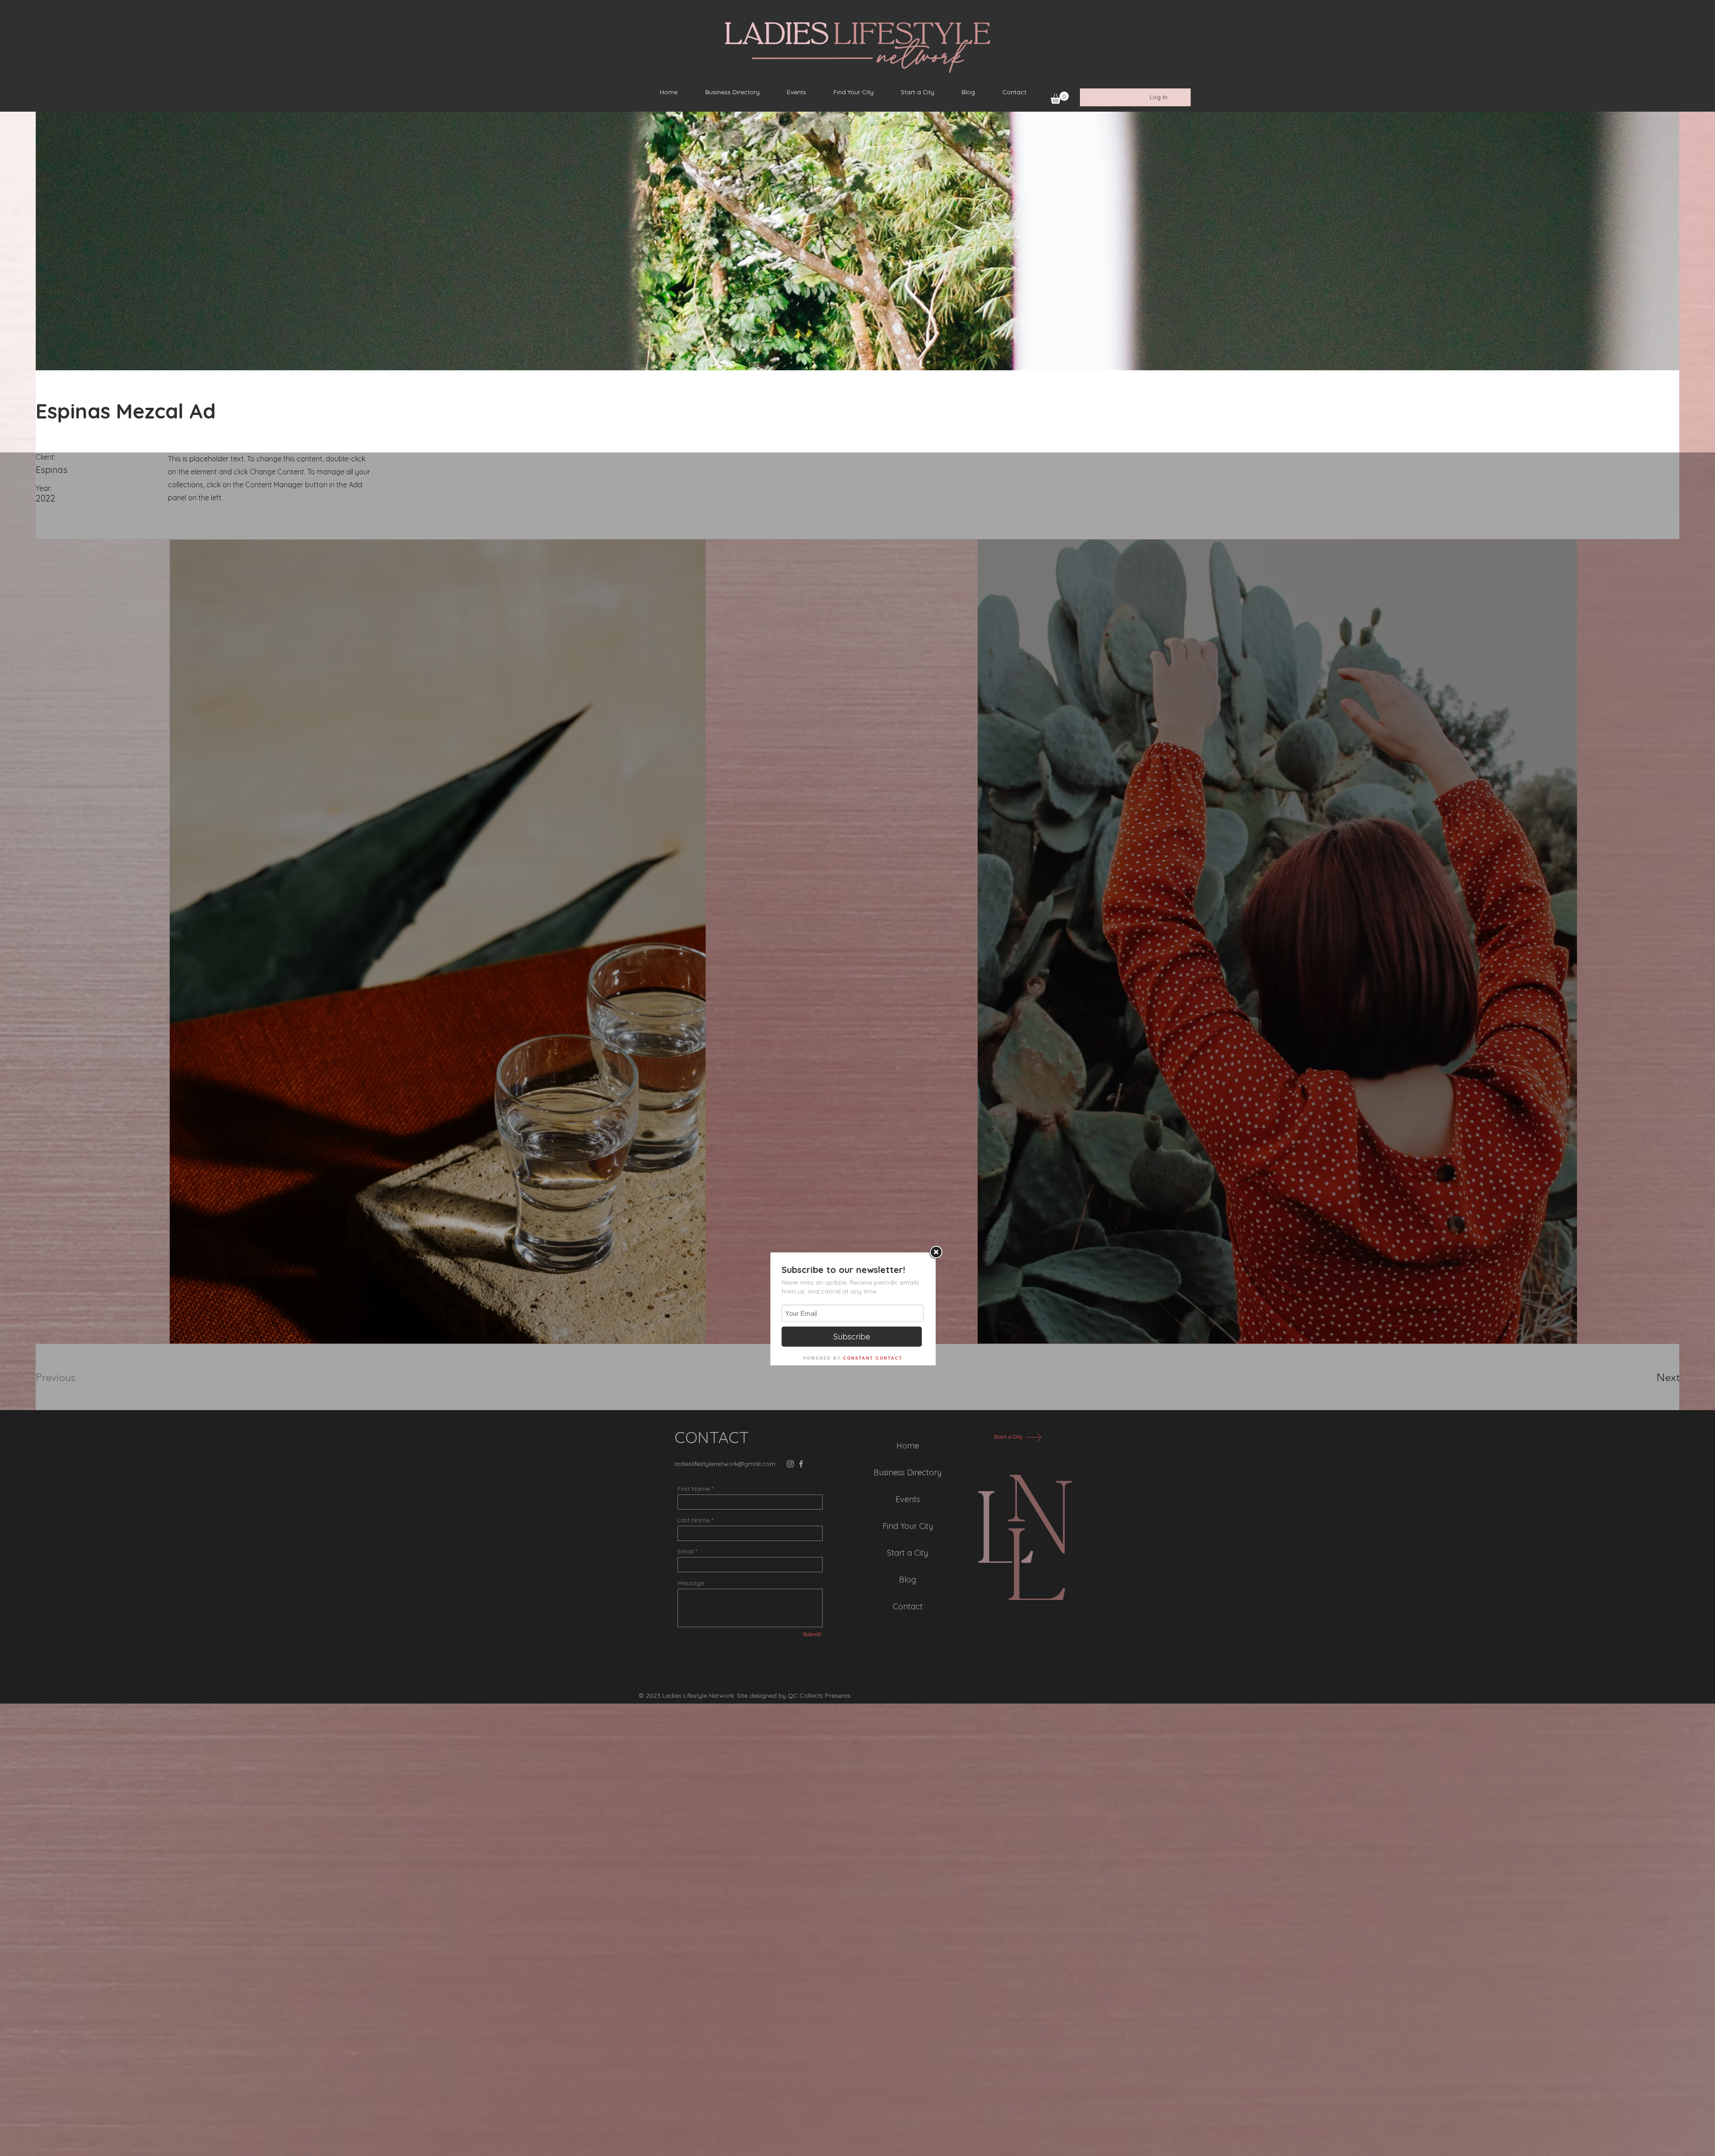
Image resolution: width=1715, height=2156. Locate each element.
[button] (1060, 98)
